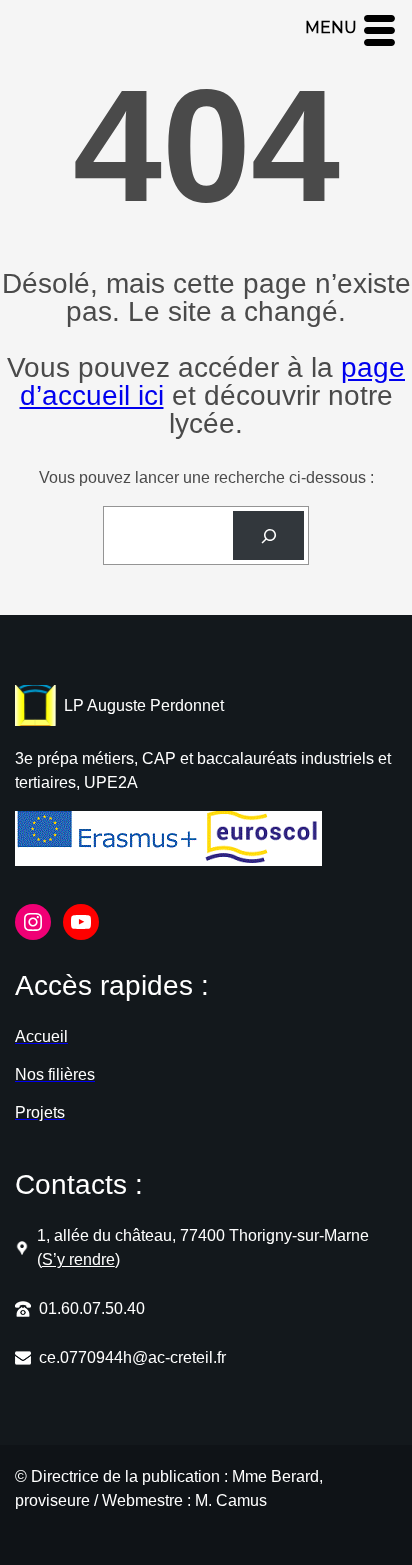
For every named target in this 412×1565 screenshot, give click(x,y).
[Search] (268, 535)
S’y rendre (78, 1259)
